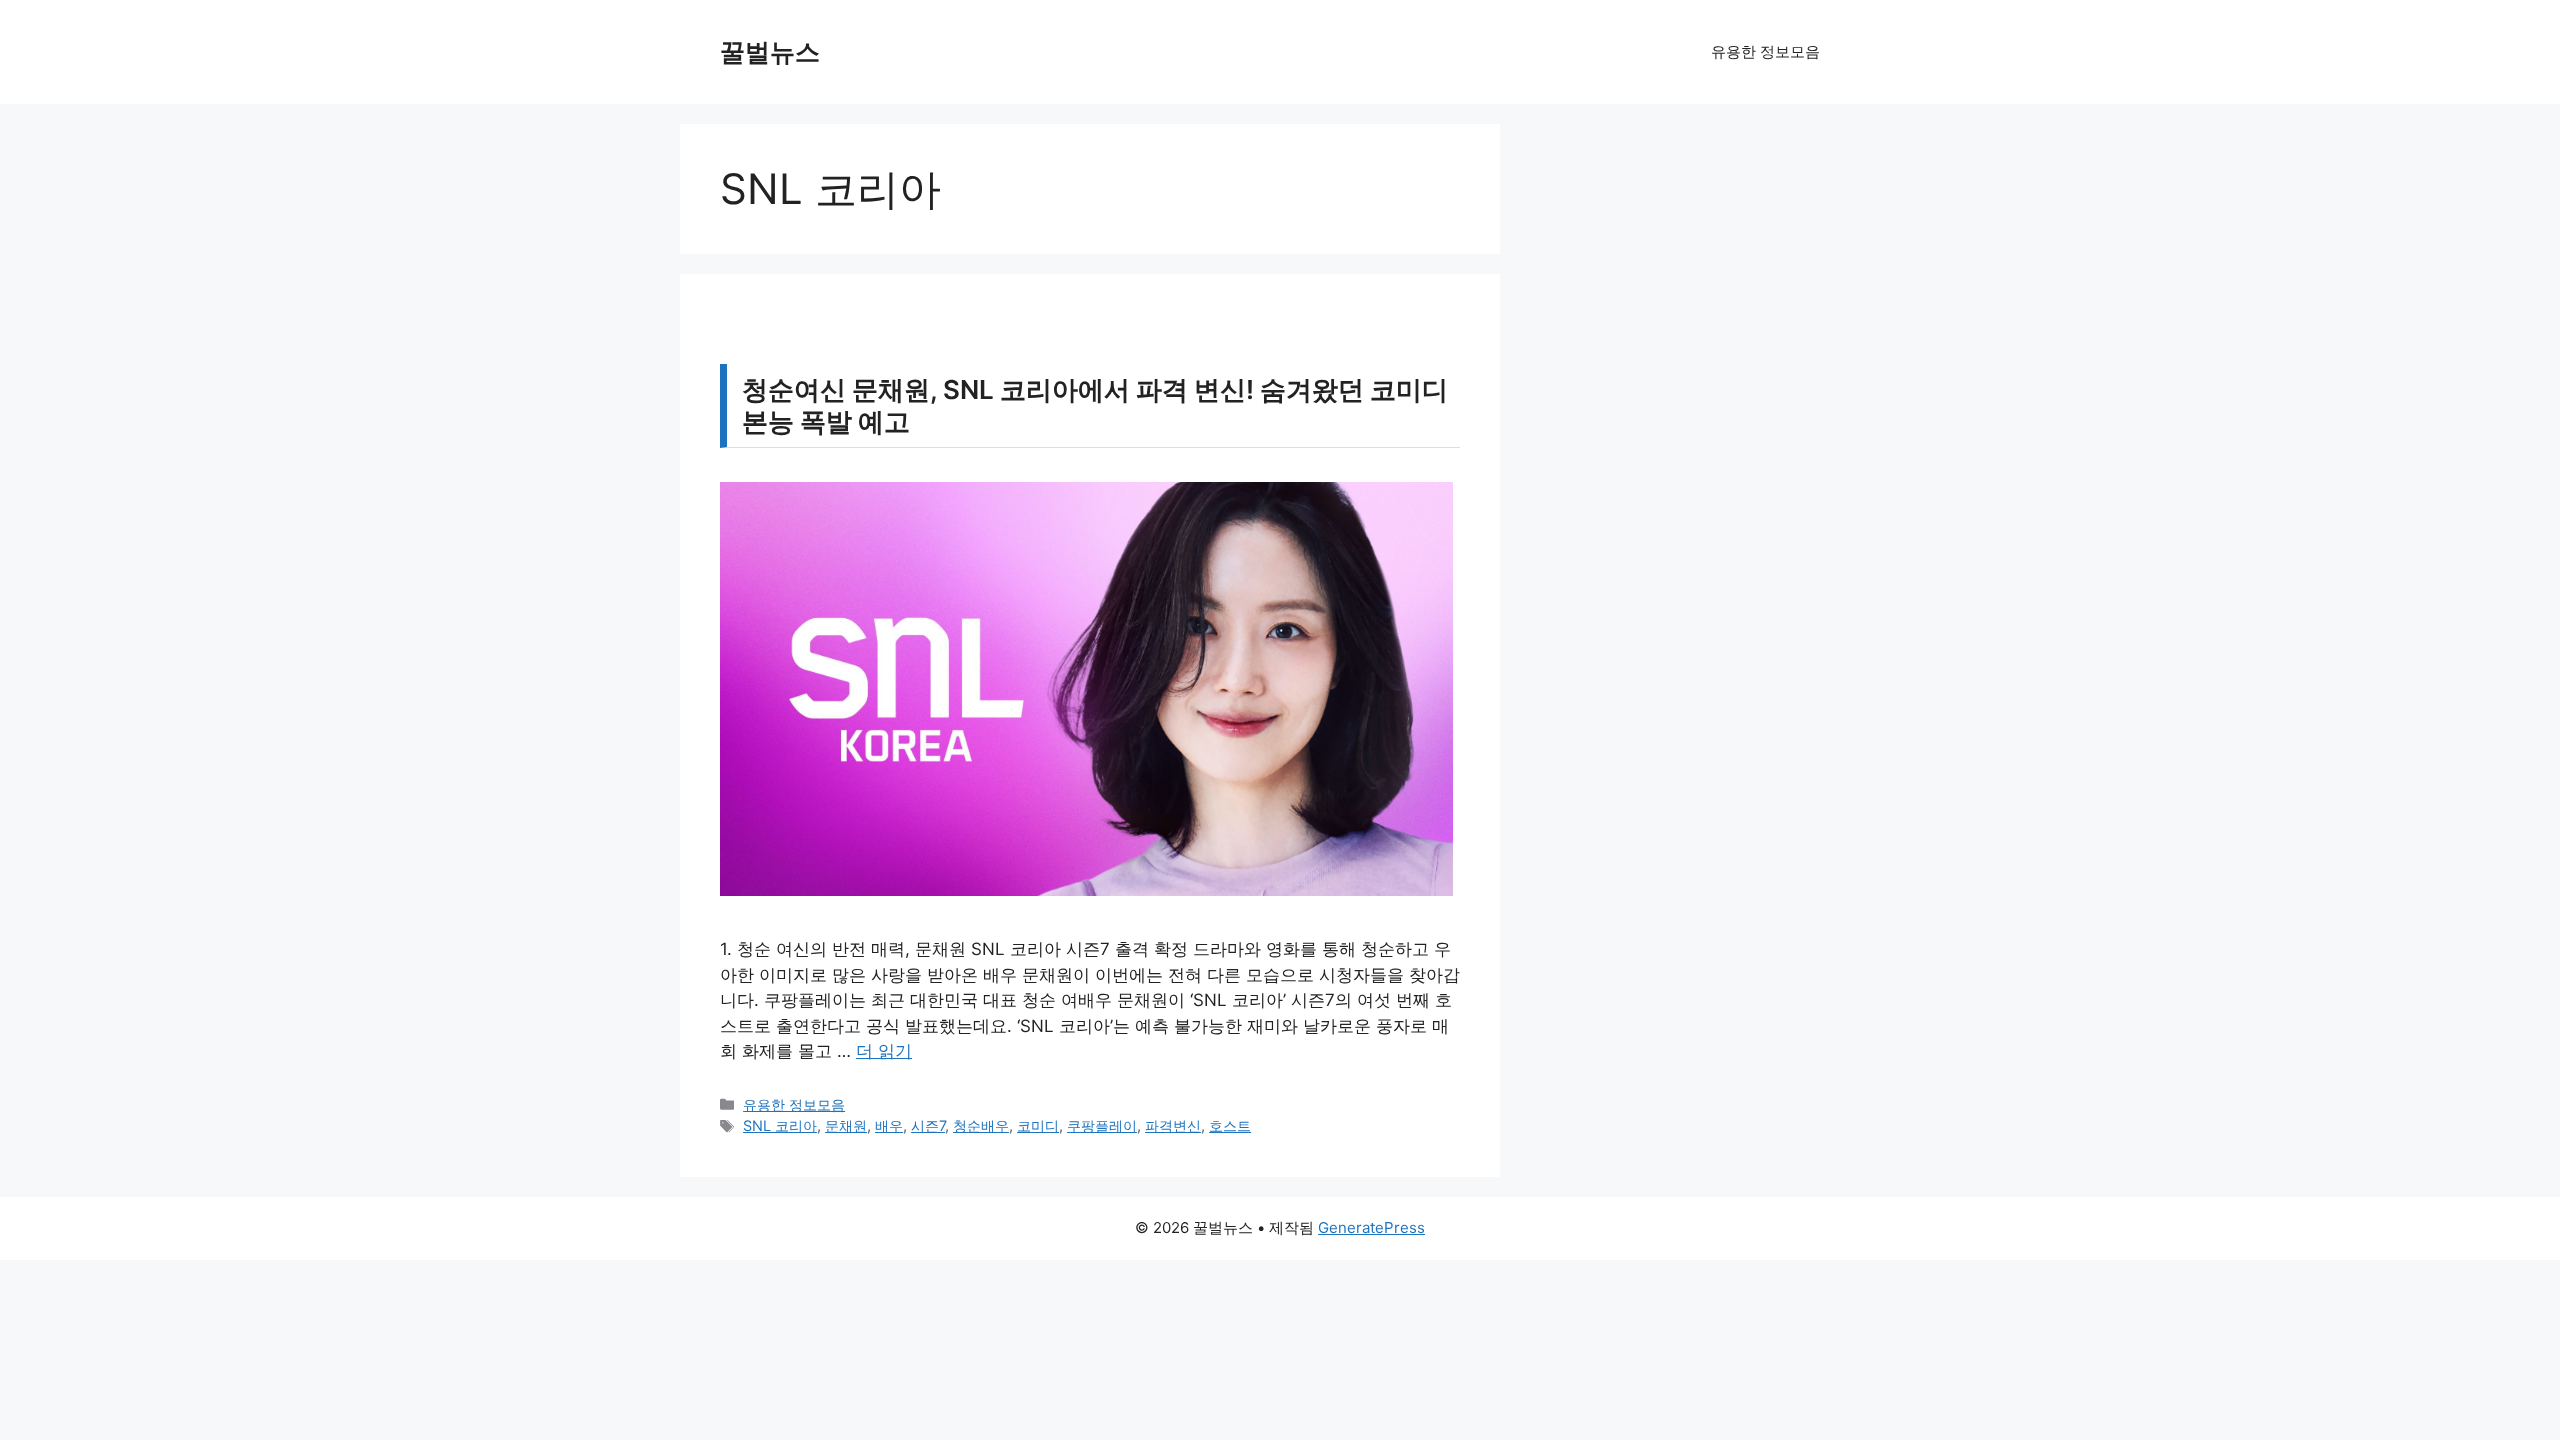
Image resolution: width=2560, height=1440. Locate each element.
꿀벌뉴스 (770, 52)
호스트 (1230, 1125)
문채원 (846, 1125)
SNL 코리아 (780, 1125)
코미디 (1038, 1125)
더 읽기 (884, 1051)
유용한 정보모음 (1765, 51)
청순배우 (981, 1125)
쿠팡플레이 (1102, 1125)
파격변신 (1173, 1125)
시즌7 (928, 1125)
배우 (889, 1125)
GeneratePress (1371, 1227)
